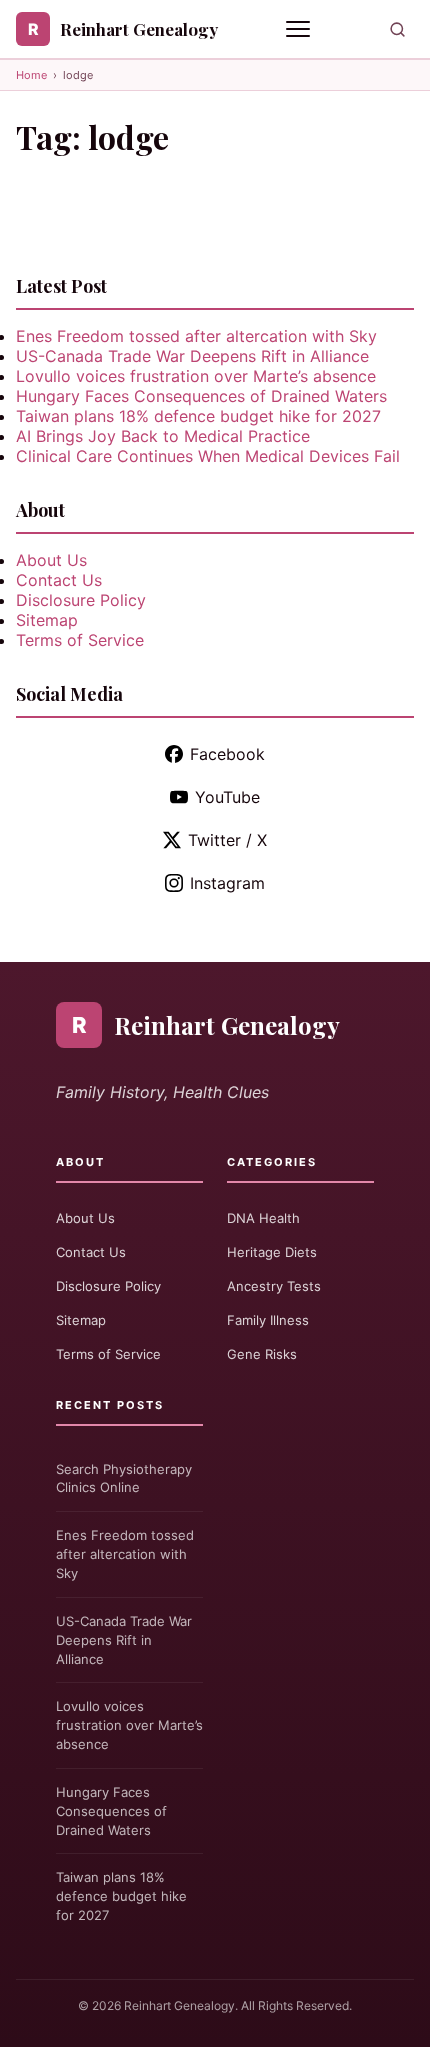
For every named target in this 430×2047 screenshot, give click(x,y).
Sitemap (47, 620)
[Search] (397, 29)
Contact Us (59, 580)
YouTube (227, 797)
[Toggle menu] (300, 29)
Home (31, 75)
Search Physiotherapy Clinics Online (124, 1478)
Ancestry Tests (274, 1286)
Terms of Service (80, 640)
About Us (51, 560)
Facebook (227, 754)
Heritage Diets (272, 1252)
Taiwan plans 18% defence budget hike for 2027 (198, 416)
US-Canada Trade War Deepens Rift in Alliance (192, 356)
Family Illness (268, 1320)
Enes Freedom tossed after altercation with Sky (196, 336)
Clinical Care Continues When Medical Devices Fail (208, 456)
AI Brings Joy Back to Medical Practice (163, 436)
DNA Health (263, 1218)
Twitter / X (227, 840)
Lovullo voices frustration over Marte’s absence (196, 376)
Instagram (227, 883)
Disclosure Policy (81, 600)
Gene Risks (262, 1354)
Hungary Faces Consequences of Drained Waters (201, 396)
